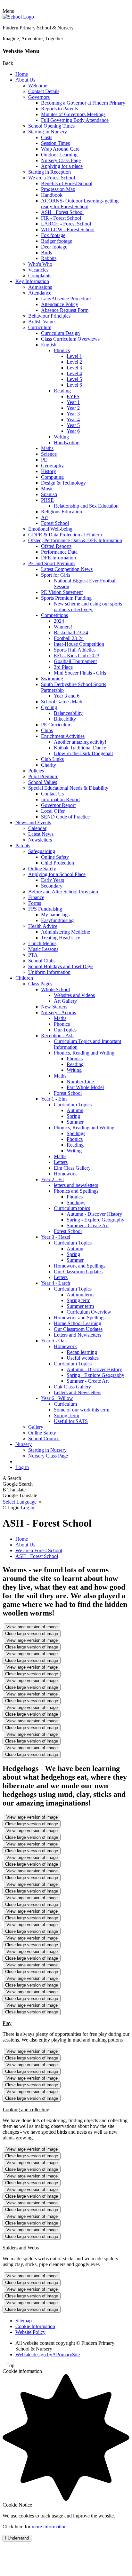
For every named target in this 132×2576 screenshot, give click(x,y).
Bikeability (65, 719)
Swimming (52, 679)
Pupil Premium (43, 776)
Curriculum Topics (73, 1105)
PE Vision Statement (62, 592)
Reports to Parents (59, 109)
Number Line (80, 1082)
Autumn (75, 1110)
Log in (22, 1467)
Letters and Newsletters (78, 1335)
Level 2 (74, 362)
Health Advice (43, 926)
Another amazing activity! (80, 742)
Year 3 (73, 414)
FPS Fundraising (45, 909)
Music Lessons (43, 949)
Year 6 (73, 431)
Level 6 (74, 385)
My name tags (55, 915)
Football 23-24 (69, 638)
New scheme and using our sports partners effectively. (88, 607)
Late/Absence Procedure (66, 299)
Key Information (32, 281)
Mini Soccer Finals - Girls (80, 673)
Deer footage (54, 247)
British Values (42, 322)
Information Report (60, 799)
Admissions (40, 287)
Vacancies (38, 270)
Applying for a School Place (57, 874)
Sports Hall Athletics (75, 650)
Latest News (41, 834)
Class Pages (40, 984)
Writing (61, 437)
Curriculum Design (60, 333)
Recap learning (82, 1352)
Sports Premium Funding (66, 598)
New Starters (54, 1007)
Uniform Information (49, 972)
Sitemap (24, 2321)
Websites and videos (74, 995)
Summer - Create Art (88, 1225)
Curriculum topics (72, 1208)
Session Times (55, 143)
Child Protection (58, 863)
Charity (49, 765)
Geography (52, 466)
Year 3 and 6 (67, 696)
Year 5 (73, 425)
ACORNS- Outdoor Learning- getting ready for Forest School (80, 204)
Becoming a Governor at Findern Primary (83, 103)
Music (47, 489)
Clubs (47, 730)
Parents (23, 845)
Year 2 (73, 408)
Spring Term (66, 1415)
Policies (36, 771)
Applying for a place (62, 166)
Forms (35, 903)
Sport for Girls (56, 575)
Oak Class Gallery (72, 1387)
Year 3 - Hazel (56, 1237)
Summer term (80, 1306)
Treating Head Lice (61, 938)
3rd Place (63, 667)
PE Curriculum (56, 725)
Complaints (40, 276)
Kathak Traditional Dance (80, 748)
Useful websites (83, 1358)
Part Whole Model (85, 1087)
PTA (33, 955)
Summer (75, 1122)
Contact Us (52, 794)
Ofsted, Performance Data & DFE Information (75, 540)
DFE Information (58, 558)
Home (22, 74)
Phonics (62, 350)
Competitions (54, 615)
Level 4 (74, 373)
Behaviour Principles (49, 316)
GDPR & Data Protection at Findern (65, 535)
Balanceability (68, 713)
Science (49, 454)
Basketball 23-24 (71, 632)
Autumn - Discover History (94, 1214)
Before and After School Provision (63, 892)
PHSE (47, 500)
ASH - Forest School (62, 212)
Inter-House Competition (79, 644)
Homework (65, 1174)
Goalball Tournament (75, 661)
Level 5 (74, 379)
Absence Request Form (65, 310)
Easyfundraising (57, 920)
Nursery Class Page (61, 160)
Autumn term (80, 1295)
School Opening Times (51, 126)
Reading (62, 391)
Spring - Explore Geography (95, 1220)
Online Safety (55, 857)
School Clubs (42, 961)
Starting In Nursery (48, 132)
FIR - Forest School (61, 218)
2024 (59, 621)
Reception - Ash (57, 1035)
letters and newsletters (76, 1185)
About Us (25, 80)
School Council (44, 1438)
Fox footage (53, 235)
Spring (73, 1116)
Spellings (76, 1133)
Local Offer (53, 811)
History (49, 471)
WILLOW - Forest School (68, 229)
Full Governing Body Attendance (75, 120)
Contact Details (44, 91)
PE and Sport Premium (51, 563)
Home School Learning (78, 1323)
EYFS (73, 396)
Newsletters (40, 840)
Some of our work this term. (82, 1410)
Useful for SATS (71, 1421)
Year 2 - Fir (53, 1179)
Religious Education (62, 512)
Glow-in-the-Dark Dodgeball (83, 753)
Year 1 (73, 402)
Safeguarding (42, 851)
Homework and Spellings (80, 1266)
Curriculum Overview (89, 1312)
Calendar (37, 828)
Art (44, 517)
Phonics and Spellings (76, 1191)
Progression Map (58, 189)
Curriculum (40, 327)
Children (24, 978)
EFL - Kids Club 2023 (77, 656)
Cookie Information (35, 2326)
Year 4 (73, 419)
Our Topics (65, 1030)
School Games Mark (62, 702)
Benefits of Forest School (67, 183)
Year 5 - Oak (54, 1341)
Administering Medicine (66, 932)
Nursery (24, 1444)
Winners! (63, 627)
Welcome (38, 86)
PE (44, 460)
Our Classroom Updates (78, 1272)
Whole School (55, 989)
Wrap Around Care (60, 149)
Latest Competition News (67, 569)
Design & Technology (63, 483)
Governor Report (58, 805)
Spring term (78, 1300)
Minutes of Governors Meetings (73, 114)
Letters (61, 1162)
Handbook (52, 195)
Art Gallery (65, 1001)
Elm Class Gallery (72, 1168)
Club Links (52, 759)
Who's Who (40, 264)
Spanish (49, 494)
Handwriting (67, 443)
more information (49, 2527)
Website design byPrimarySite (48, 2355)
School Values (43, 782)
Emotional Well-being (50, 529)
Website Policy (30, 2332)
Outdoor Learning (59, 155)
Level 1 (74, 356)
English (49, 345)
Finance (36, 897)
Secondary (52, 886)
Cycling (49, 707)
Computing (52, 477)
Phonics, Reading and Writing (84, 1053)
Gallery (36, 1427)
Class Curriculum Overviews (70, 339)
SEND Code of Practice (65, 817)
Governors (39, 97)
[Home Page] (18, 17)
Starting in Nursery (47, 1450)
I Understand (17, 2538)
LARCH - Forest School (66, 224)
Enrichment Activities (63, 736)
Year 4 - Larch (56, 1283)
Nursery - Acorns (58, 1012)
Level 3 (74, 368)
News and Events (33, 822)
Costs (47, 137)
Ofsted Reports (56, 546)
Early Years (53, 880)
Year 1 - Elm (54, 1099)
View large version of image (32, 1627)
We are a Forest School (52, 178)
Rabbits (49, 258)
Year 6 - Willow (57, 1398)
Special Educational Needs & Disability (68, 788)
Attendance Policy (60, 304)
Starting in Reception (50, 172)
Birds (46, 253)
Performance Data (59, 552)
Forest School (55, 523)
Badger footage (57, 241)
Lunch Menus (42, 943)
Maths (47, 448)
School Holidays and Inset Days (61, 966)
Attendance (40, 293)
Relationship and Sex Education (86, 506)
